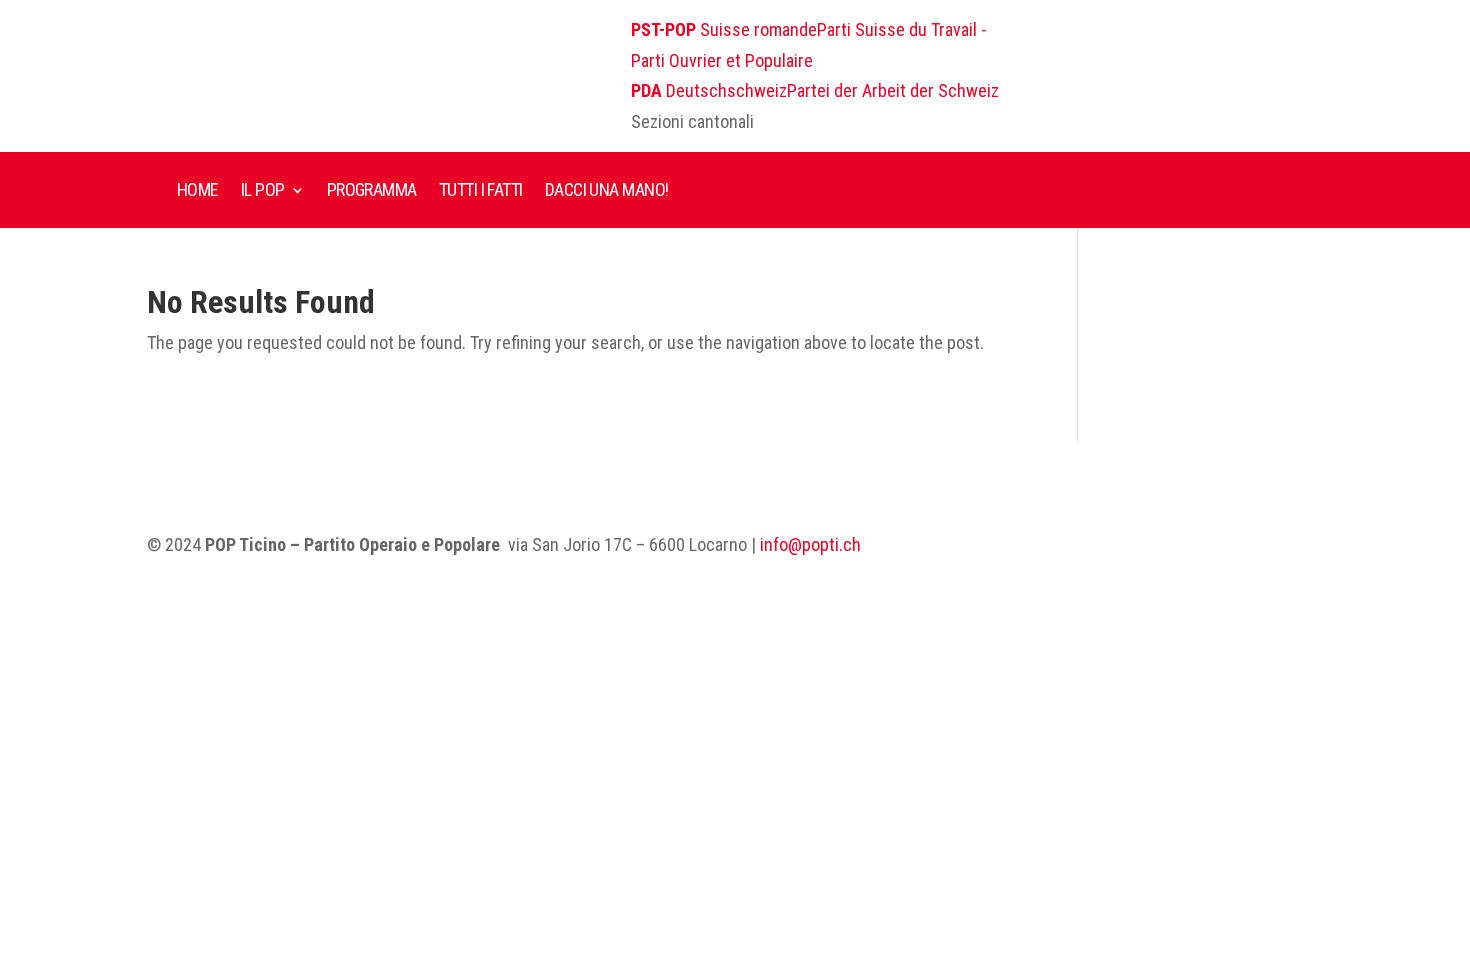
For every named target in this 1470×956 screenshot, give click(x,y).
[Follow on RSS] (1307, 546)
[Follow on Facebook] (1187, 546)
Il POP (263, 189)
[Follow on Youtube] (1267, 546)
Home (198, 189)
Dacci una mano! (607, 189)
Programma (372, 189)
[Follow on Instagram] (1227, 546)
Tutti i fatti (481, 189)
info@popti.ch (810, 544)
